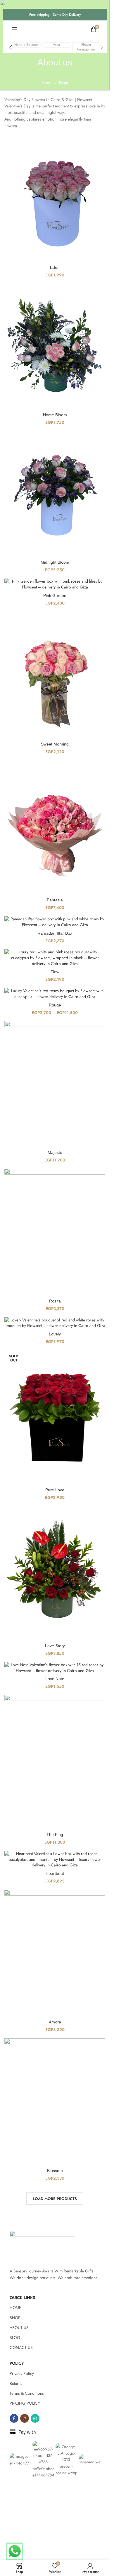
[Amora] (55, 1953)
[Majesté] (55, 1084)
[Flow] (55, 958)
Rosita (55, 1301)
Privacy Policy (22, 2373)
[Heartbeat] (55, 1860)
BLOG (15, 2338)
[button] (11, 47)
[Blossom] (55, 2102)
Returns (16, 2383)
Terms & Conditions (27, 2393)
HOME (15, 2307)
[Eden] (55, 199)
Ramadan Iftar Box (55, 933)
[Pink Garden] (55, 584)
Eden (55, 267)
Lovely (55, 1334)
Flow (55, 972)
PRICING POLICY (25, 2403)
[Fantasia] (55, 828)
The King (55, 1835)
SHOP (15, 2318)
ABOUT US (19, 2328)
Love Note (55, 1679)
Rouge (55, 1005)
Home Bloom (55, 415)
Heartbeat (55, 1873)
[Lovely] (55, 1323)
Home (47, 83)
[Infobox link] (26, 45)
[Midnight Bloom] (55, 494)
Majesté (55, 1152)
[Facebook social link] (14, 2418)
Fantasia (55, 900)
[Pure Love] (55, 1417)
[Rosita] (55, 1232)
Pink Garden (55, 595)
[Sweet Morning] (55, 675)
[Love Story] (55, 1573)
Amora (55, 2022)
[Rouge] (55, 994)
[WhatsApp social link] (35, 2418)
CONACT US (21, 2347)
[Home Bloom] (55, 347)
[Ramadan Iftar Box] (55, 922)
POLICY (17, 2363)
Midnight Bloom (55, 562)
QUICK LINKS (22, 2298)
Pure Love (55, 1490)
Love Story (55, 1646)
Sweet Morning (55, 744)
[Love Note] (55, 1668)
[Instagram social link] (25, 2418)
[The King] (55, 1762)
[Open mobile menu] (14, 29)
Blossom (55, 2171)
